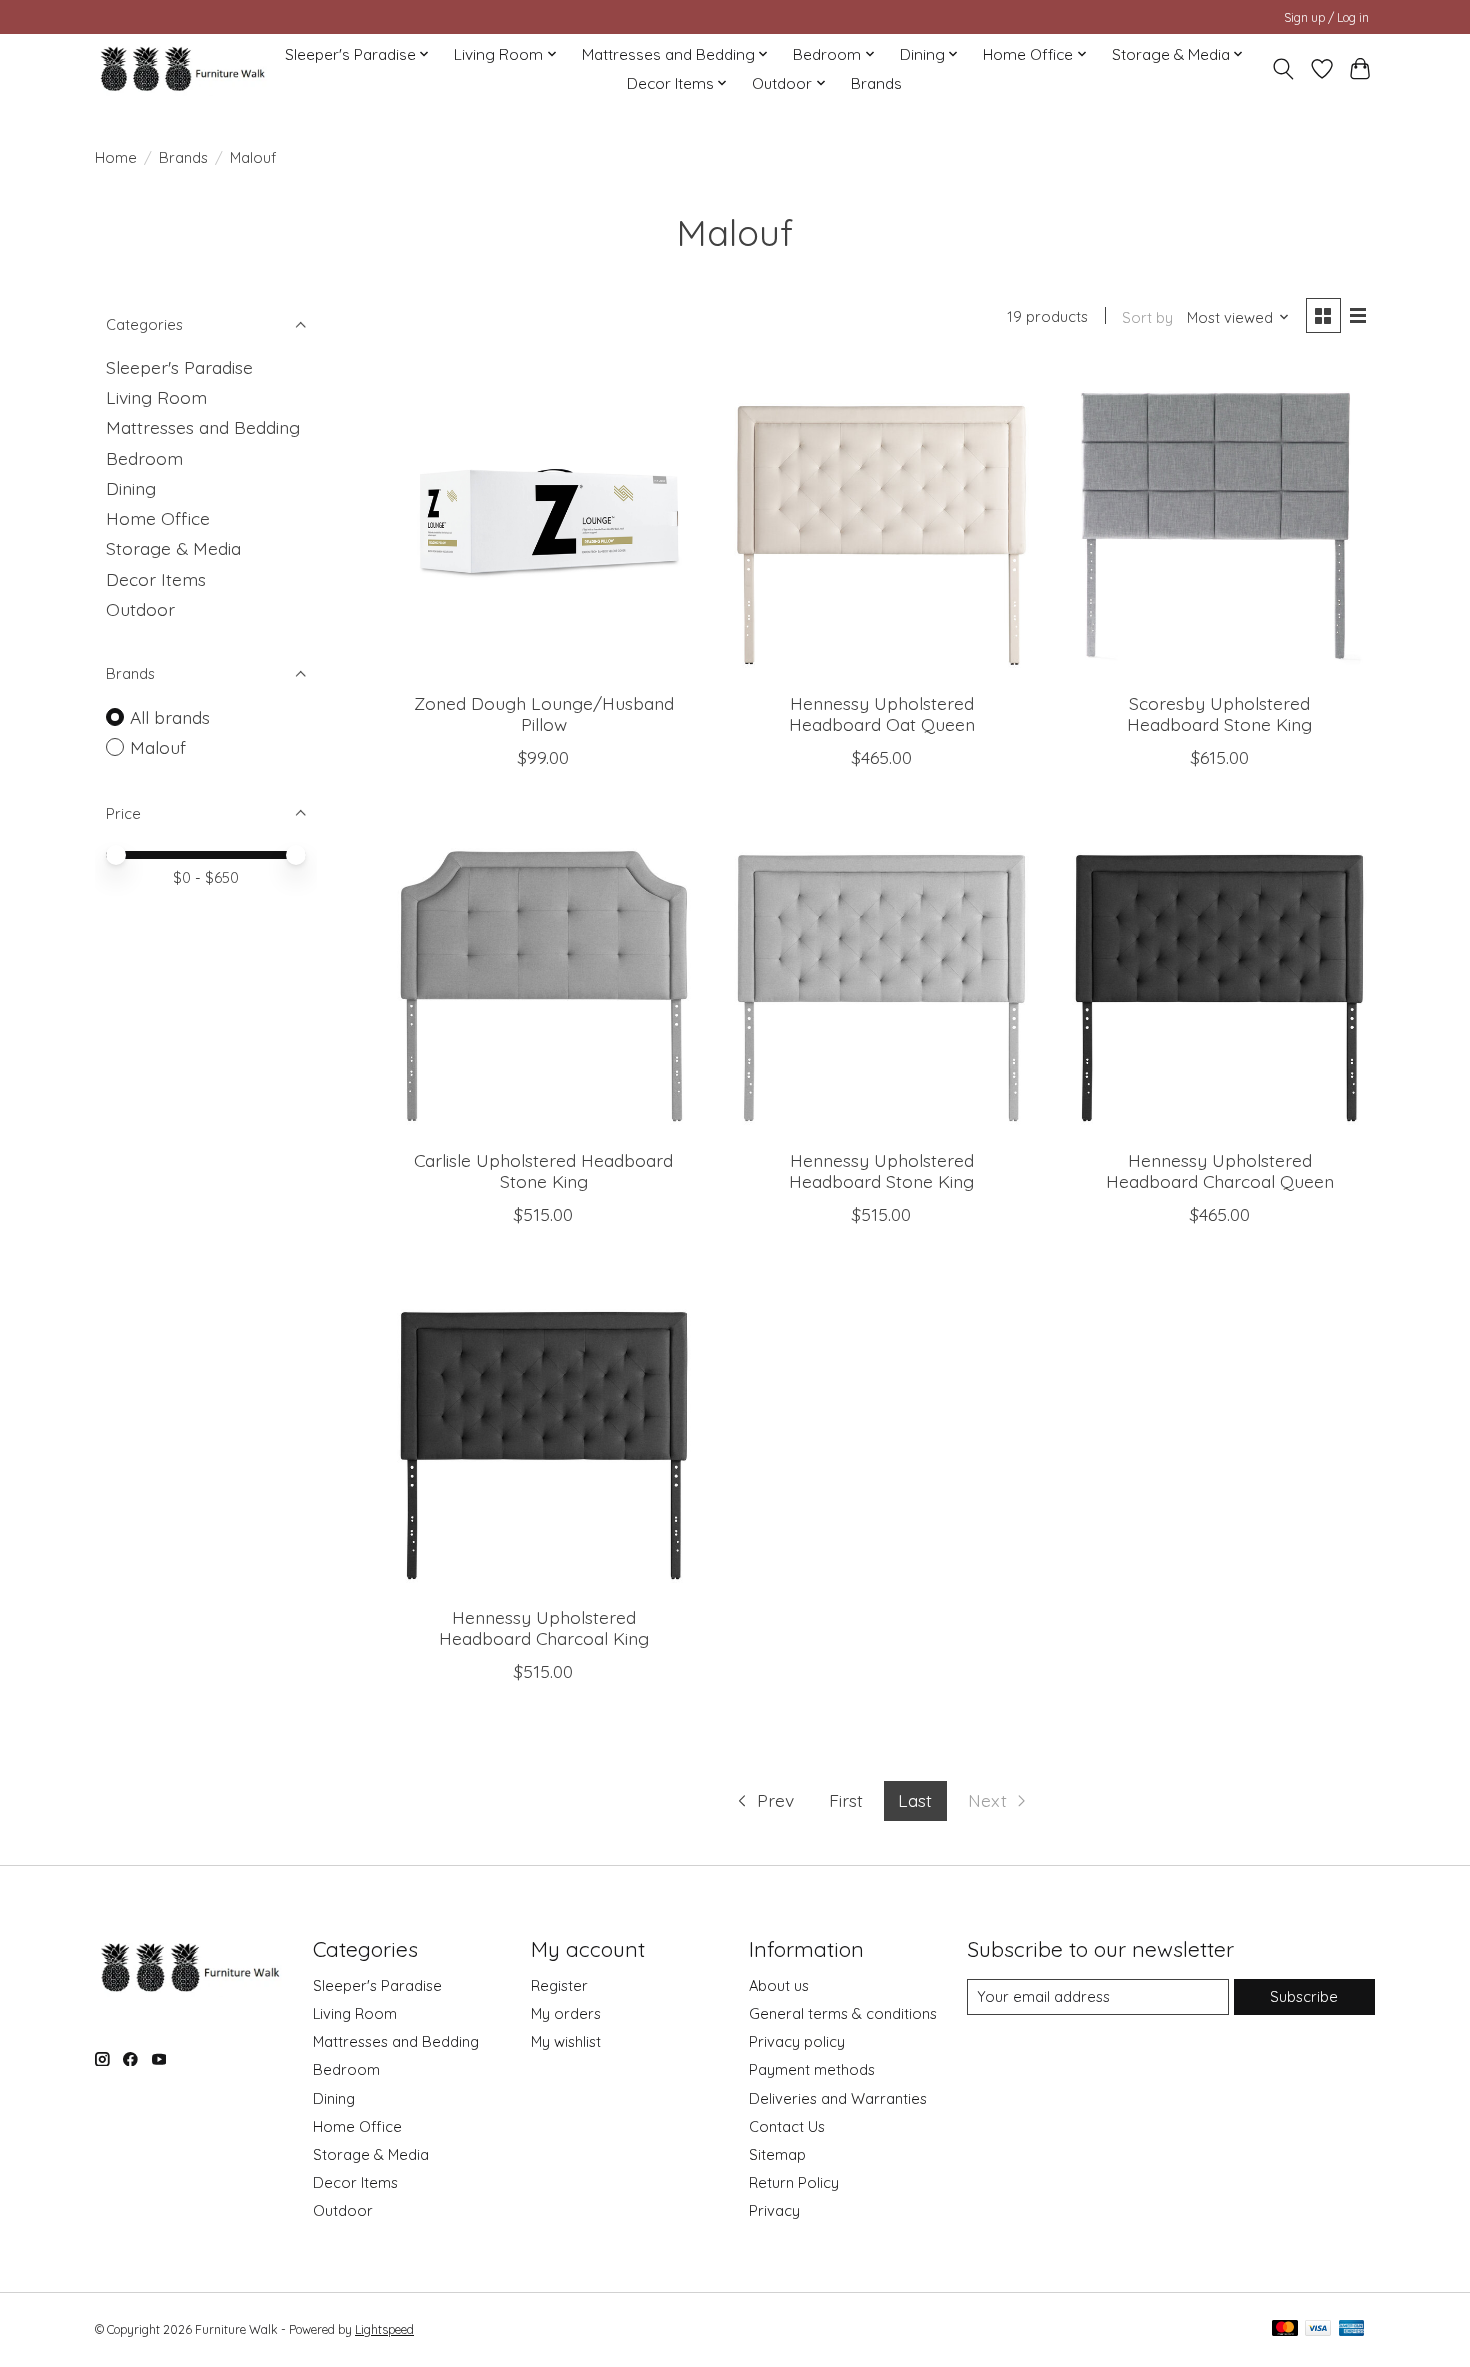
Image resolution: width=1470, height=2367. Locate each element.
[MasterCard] (1285, 2329)
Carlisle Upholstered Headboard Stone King (543, 1170)
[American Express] (1352, 2329)
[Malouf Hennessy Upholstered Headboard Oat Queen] (881, 521)
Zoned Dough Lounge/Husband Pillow (544, 713)
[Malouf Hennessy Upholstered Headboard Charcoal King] (544, 1435)
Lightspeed (384, 2329)
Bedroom (144, 458)
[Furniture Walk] (182, 68)
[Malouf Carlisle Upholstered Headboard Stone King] (544, 978)
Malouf (158, 747)
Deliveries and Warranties (838, 2098)
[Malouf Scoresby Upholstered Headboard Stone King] (1219, 521)
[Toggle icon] (1283, 69)
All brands (170, 717)
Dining (131, 488)
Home (116, 157)
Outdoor (140, 609)
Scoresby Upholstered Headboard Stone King (1219, 713)
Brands (876, 83)
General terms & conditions (843, 2013)
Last (915, 1800)
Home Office (158, 518)
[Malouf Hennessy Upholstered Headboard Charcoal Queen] (1219, 978)
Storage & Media (173, 548)
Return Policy (794, 2182)
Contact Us (787, 2126)
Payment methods (812, 2069)
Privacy (774, 2210)
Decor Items (156, 579)
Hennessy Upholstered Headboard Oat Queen (882, 713)
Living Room (156, 397)
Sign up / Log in (1326, 17)
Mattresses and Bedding (203, 427)
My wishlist (566, 2041)
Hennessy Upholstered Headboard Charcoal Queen (1220, 1170)
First (846, 1800)
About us (779, 1985)
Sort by (1147, 317)
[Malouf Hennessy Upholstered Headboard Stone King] (881, 978)
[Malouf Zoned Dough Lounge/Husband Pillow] (544, 521)
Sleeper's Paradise (179, 367)
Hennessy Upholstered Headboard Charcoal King (544, 1627)
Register (559, 1985)
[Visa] (1318, 2329)
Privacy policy (797, 2041)
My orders (566, 2013)
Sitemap (777, 2154)
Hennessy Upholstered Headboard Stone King (881, 1170)
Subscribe (1304, 1996)
